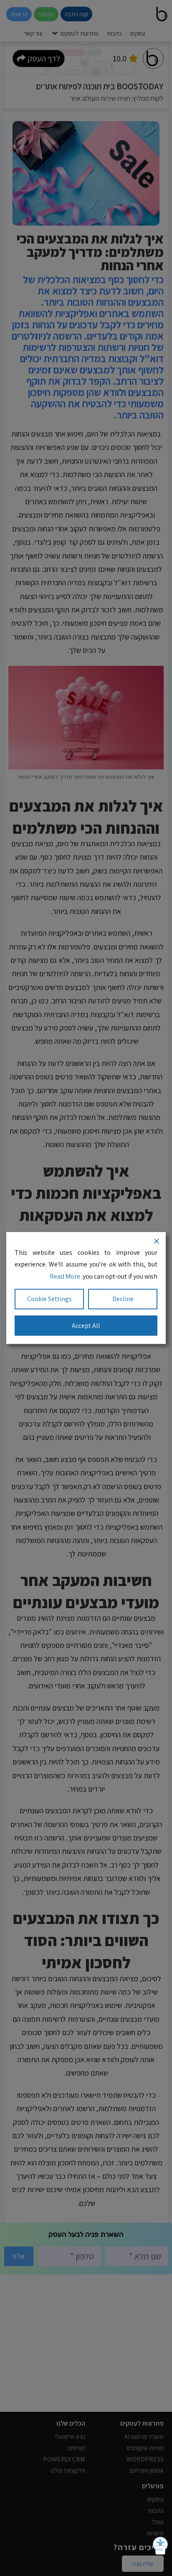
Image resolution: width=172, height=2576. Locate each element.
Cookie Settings (49, 1298)
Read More (65, 1276)
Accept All (86, 1325)
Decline (123, 1298)
